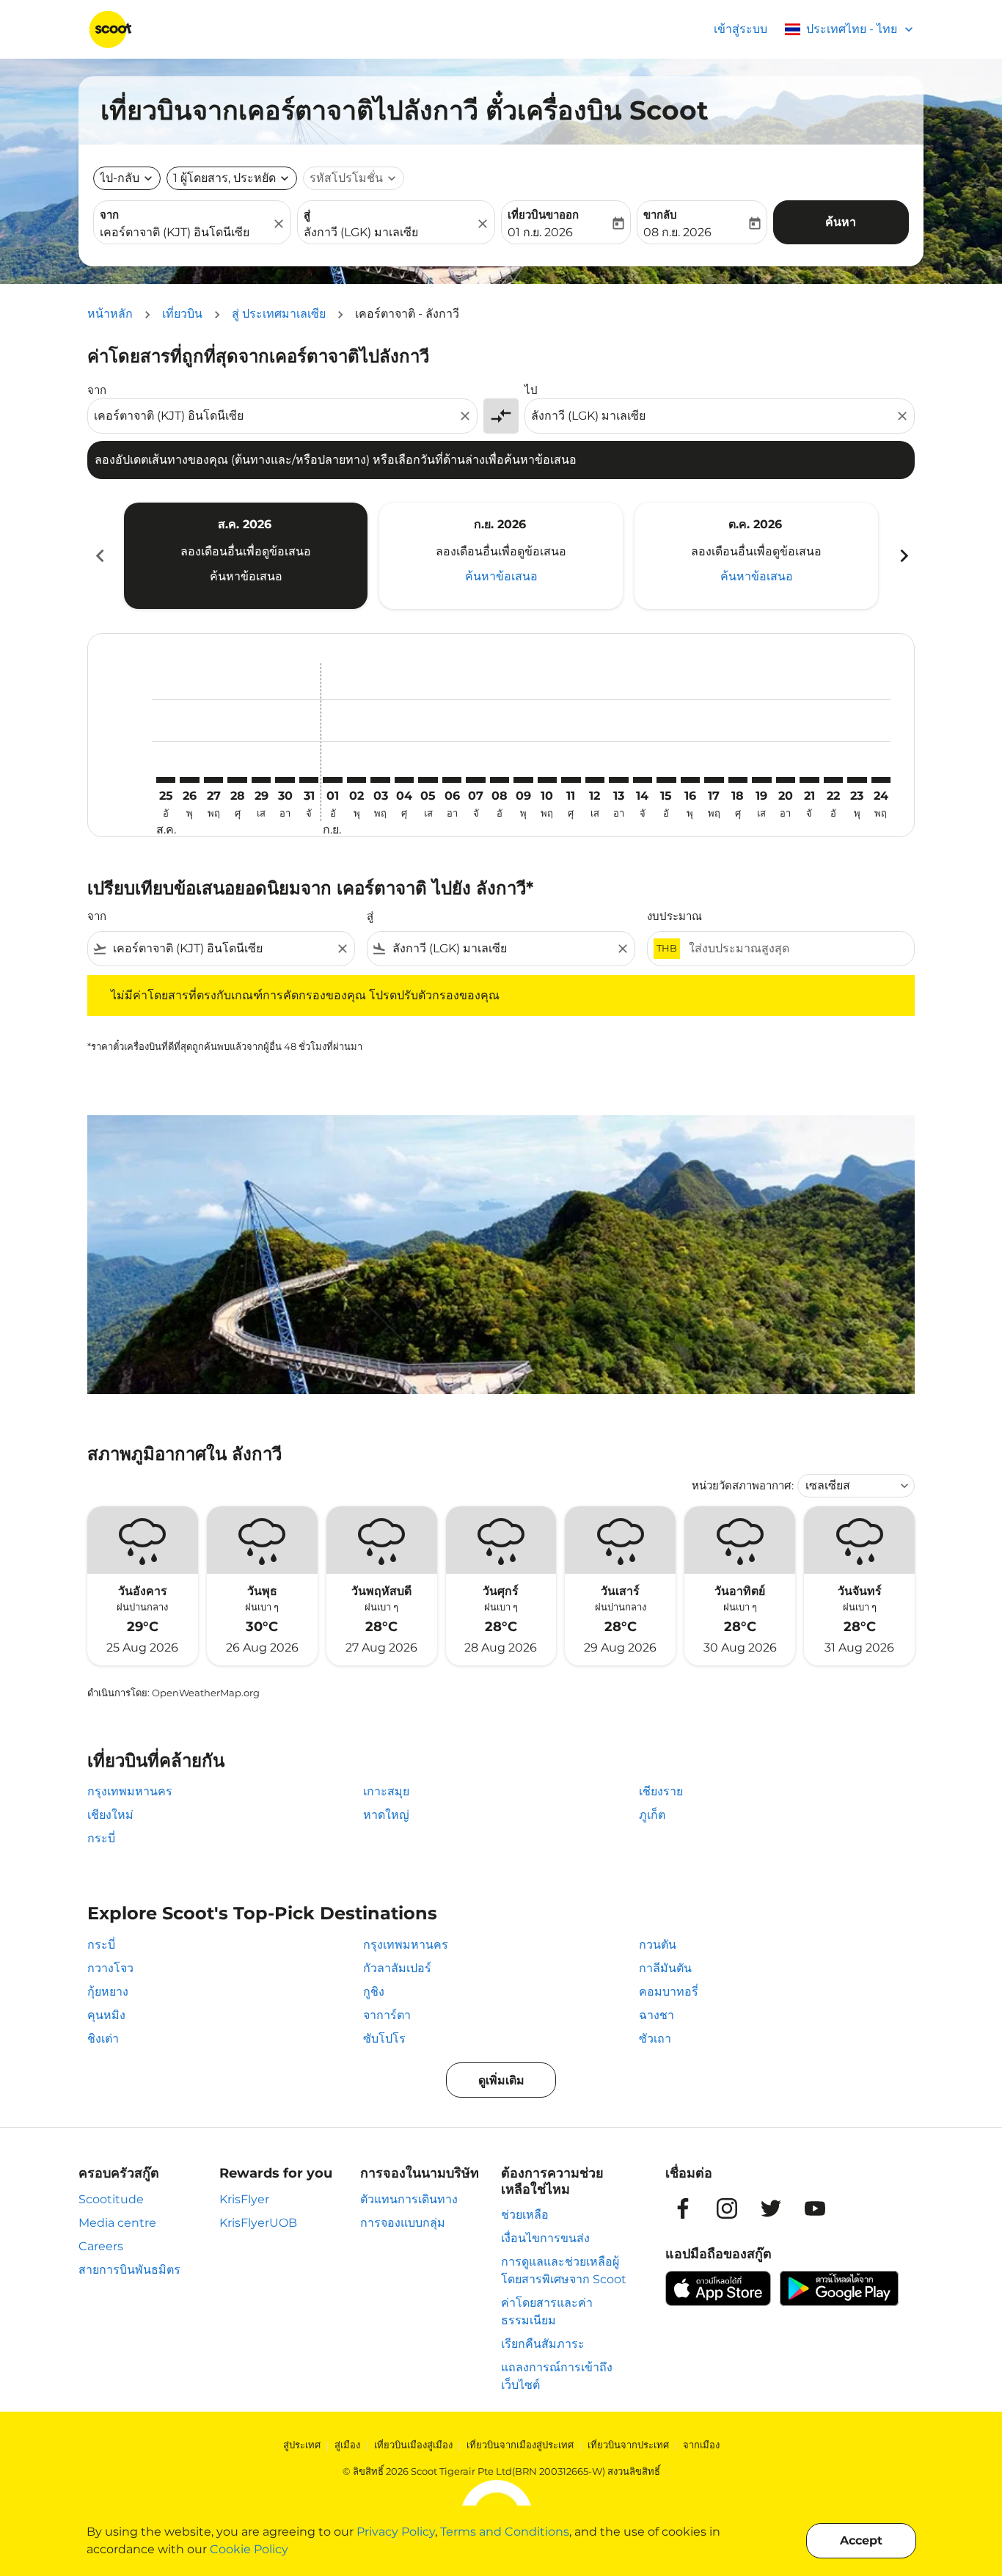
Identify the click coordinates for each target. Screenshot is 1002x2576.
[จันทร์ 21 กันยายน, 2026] (809, 780)
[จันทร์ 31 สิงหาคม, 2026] (309, 780)
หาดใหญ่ (386, 1815)
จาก (109, 215)
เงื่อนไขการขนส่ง (545, 2238)
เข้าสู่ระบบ (740, 29)
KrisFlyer (244, 2199)
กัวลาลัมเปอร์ (397, 1968)
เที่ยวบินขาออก (543, 215)
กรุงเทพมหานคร (130, 1791)
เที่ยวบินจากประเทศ (628, 2445)
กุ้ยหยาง (108, 1992)
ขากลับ (660, 215)
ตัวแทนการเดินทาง (409, 2199)
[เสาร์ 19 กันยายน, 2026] (761, 780)
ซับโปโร (384, 2039)
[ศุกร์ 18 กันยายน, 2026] (738, 780)
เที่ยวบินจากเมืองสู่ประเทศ (520, 2445)
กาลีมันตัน (665, 1968)
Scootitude (111, 2199)
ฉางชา (657, 2015)
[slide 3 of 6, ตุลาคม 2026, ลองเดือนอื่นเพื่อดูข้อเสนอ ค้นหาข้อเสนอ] (756, 555)
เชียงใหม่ (110, 1815)
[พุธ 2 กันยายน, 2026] (356, 780)
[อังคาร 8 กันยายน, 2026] (500, 780)
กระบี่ (101, 1838)
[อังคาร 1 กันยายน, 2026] (332, 780)
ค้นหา (841, 222)
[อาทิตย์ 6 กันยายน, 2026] (452, 780)
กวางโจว (110, 1968)
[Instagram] (727, 2208)
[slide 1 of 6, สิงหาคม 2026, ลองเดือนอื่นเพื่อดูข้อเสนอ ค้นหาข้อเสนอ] (246, 555)
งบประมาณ (674, 916)
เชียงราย (661, 1791)
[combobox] (185, 233)
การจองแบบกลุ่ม (403, 2223)
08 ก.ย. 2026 (677, 232)
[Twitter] (771, 2208)
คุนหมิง (106, 2015)
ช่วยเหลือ (525, 2215)
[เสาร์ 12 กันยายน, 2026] (595, 780)
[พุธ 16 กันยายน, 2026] (690, 780)
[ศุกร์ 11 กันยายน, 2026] (571, 780)
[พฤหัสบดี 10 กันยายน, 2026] (547, 780)
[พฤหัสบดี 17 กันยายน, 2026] (714, 780)
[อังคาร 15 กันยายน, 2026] (666, 780)
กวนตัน (658, 1945)
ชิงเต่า (103, 2039)
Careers (101, 2246)
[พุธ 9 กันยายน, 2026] (523, 780)
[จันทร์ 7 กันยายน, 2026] (475, 780)
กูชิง (374, 1992)
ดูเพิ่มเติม (501, 2080)
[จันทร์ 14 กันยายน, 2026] (643, 780)
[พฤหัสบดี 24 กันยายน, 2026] (881, 780)
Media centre (117, 2223)
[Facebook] (683, 2208)
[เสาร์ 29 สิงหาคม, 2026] (261, 780)
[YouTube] (815, 2208)
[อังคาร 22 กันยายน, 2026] (833, 780)
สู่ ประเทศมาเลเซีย (279, 314)
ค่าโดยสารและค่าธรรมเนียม (547, 2312)
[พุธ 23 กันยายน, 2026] (857, 780)
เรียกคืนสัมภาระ (543, 2344)
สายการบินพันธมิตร (129, 2270)
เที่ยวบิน (182, 314)
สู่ (307, 215)
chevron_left (99, 556)
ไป (531, 390)
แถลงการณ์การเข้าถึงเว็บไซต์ (557, 2376)
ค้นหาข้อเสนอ (246, 576)
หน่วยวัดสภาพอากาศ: (743, 1485)
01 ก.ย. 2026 (540, 232)
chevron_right (903, 556)
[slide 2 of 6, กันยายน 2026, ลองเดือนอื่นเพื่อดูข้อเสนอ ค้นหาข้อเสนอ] (501, 555)
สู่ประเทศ (302, 2445)
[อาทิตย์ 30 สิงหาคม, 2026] (285, 780)
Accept (861, 2540)
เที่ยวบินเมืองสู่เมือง (413, 2445)
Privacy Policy (396, 2532)
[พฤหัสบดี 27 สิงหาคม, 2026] (213, 780)
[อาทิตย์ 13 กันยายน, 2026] (618, 780)
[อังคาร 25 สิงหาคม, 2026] (166, 780)
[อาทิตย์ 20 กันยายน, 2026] (786, 780)
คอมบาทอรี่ (669, 1992)
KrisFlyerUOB (258, 2223)
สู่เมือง (347, 2445)
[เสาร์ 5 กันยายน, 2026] (428, 780)
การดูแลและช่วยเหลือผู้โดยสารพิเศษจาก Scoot (564, 2270)
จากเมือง (701, 2445)
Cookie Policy (249, 2549)
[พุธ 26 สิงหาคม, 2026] (189, 780)
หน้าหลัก (110, 314)
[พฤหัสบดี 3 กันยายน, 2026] (380, 780)
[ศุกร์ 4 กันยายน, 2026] (404, 780)
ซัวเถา (655, 2039)
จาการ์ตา (387, 2015)
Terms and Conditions (505, 2532)
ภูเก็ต (652, 1815)
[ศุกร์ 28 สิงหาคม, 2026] (237, 780)
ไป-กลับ (120, 178)
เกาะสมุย (386, 1791)
